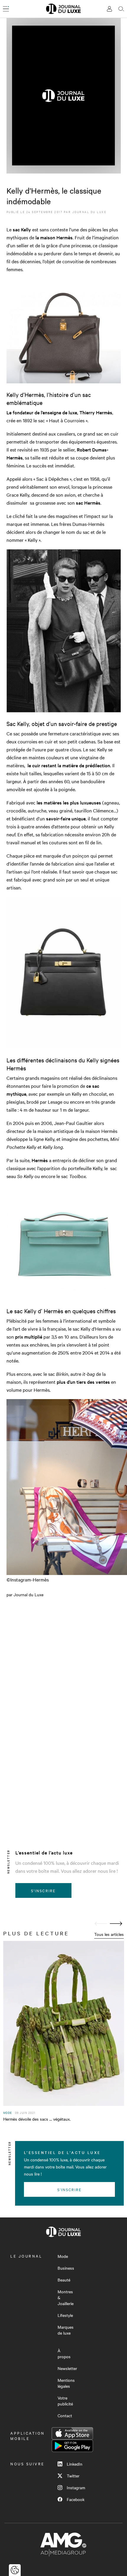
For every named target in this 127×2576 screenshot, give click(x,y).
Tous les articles (109, 1934)
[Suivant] (116, 1924)
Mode (63, 2256)
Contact (65, 2415)
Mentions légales (66, 2383)
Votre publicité (65, 2401)
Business (66, 2268)
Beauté (64, 2280)
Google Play (72, 2446)
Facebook (76, 2499)
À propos (64, 2353)
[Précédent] (101, 1924)
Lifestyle (65, 2315)
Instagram (76, 2487)
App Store (72, 2433)
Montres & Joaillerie (66, 2297)
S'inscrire (43, 1890)
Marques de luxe (66, 2330)
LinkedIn (75, 2464)
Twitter (73, 2476)
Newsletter (67, 2368)
